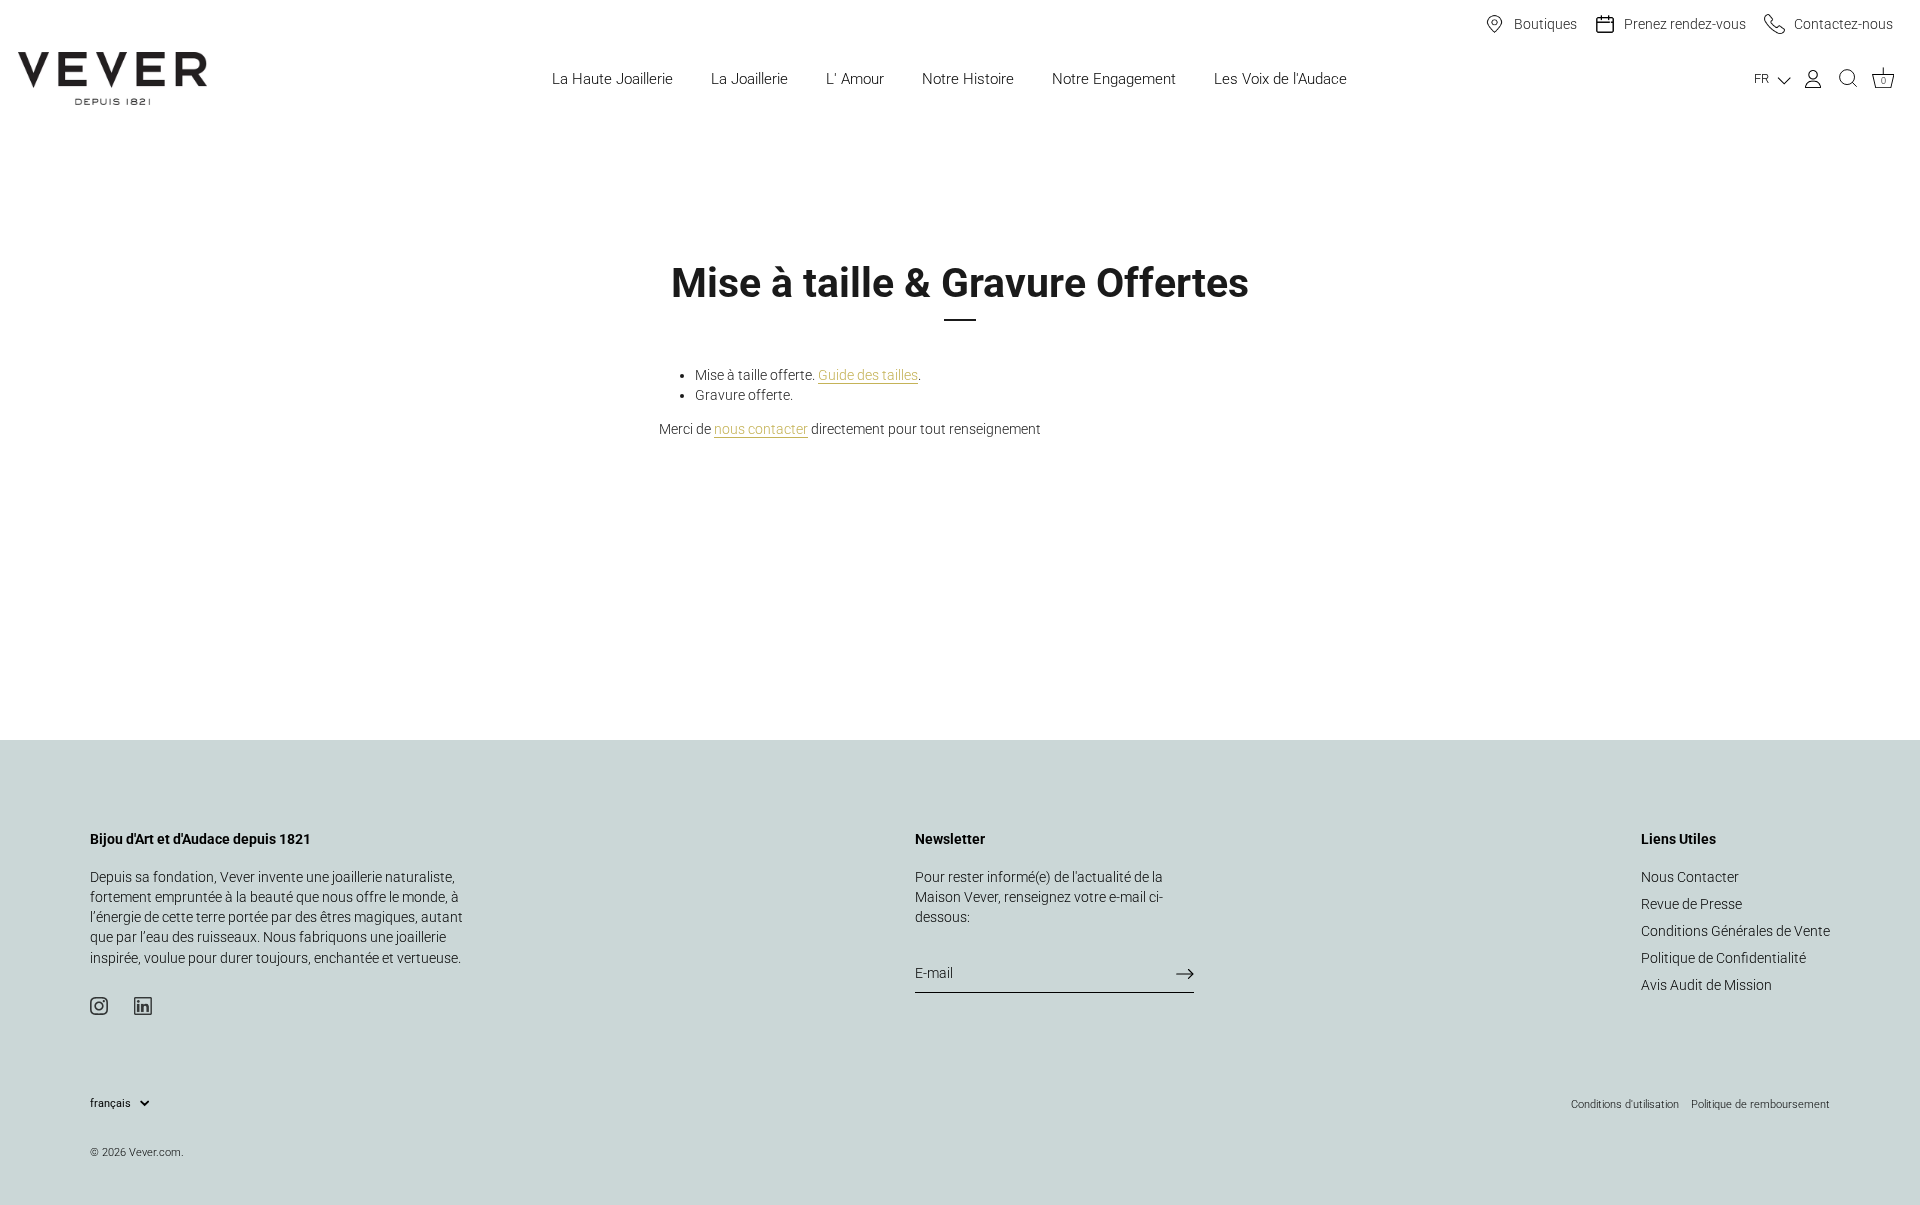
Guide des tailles (868, 375)
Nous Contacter (1690, 877)
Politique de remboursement (1760, 1104)
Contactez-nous (1843, 24)
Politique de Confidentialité (1723, 958)
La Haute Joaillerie (612, 79)
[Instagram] (99, 1005)
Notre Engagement (1114, 79)
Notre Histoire (968, 79)
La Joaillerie (749, 79)
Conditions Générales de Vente (1735, 931)
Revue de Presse (1691, 904)
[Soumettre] (1185, 974)
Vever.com (155, 1152)
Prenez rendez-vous (1685, 24)
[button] (1772, 78)
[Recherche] (1848, 79)
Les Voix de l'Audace (1280, 79)
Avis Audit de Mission (1706, 985)
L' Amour (855, 79)
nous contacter (761, 429)
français (110, 1103)
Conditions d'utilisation (1625, 1104)
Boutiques (1545, 24)
